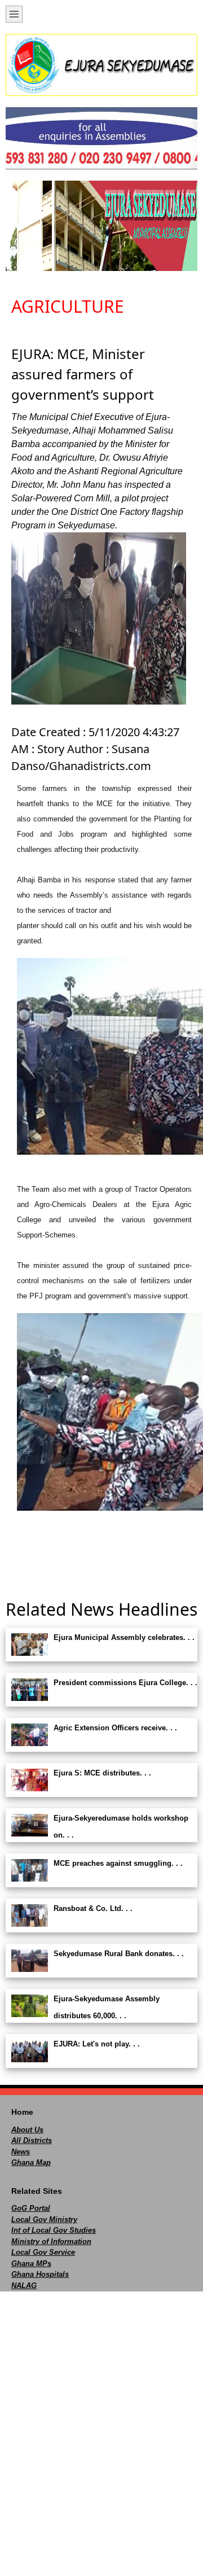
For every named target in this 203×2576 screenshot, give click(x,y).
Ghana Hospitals (40, 2274)
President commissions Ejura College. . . (125, 1683)
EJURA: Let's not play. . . (97, 2044)
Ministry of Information (51, 2242)
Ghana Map (31, 2162)
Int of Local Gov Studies (54, 2230)
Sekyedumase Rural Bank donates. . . (119, 1954)
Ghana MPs (31, 2264)
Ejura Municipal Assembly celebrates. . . (124, 1637)
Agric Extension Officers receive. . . (115, 1728)
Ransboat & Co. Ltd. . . (93, 1908)
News (21, 2152)
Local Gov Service (43, 2252)
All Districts (32, 2140)
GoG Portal (31, 2208)
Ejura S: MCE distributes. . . (102, 1773)
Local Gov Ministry (44, 2219)
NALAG (24, 2286)
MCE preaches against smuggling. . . (118, 1863)
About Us (27, 2130)
